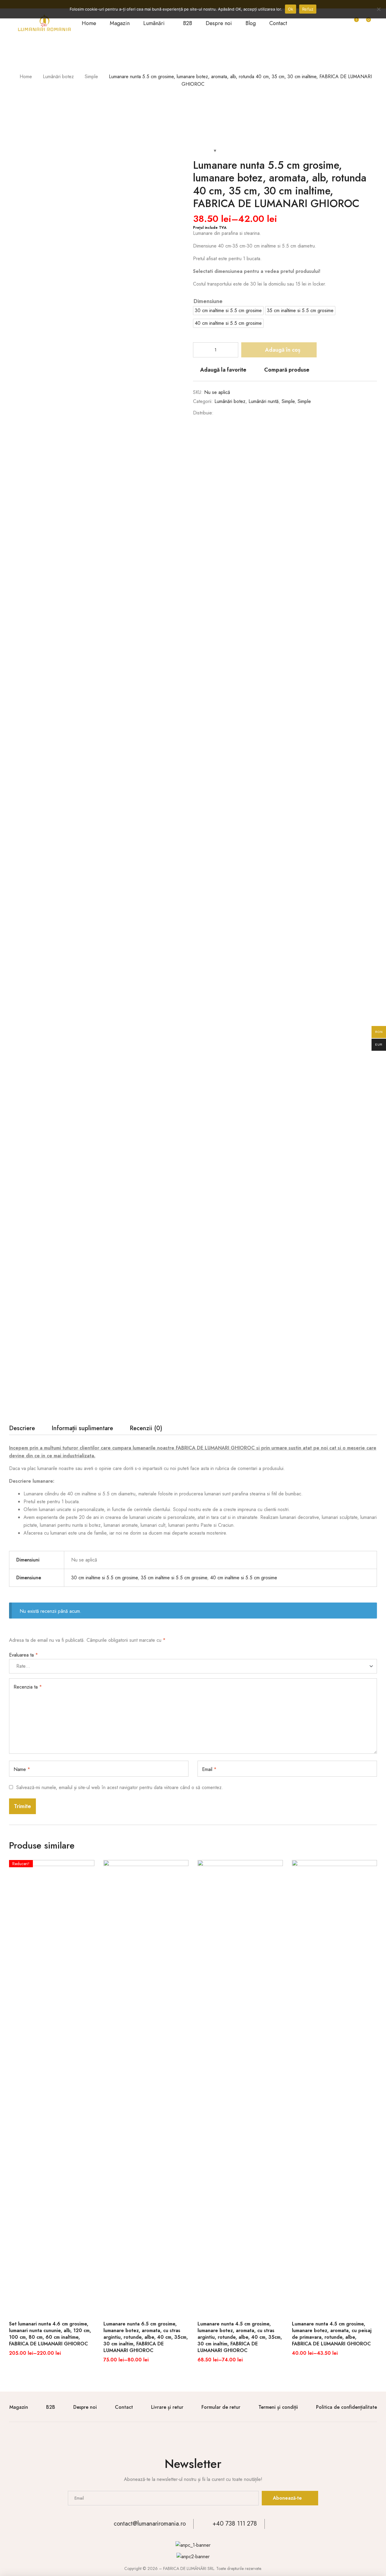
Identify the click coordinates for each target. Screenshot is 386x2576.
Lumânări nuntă (264, 401)
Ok (291, 9)
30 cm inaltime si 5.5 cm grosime (104, 1578)
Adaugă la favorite (223, 370)
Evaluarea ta (24, 1655)
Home (26, 77)
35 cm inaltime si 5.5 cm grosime (174, 1578)
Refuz (308, 9)
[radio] (228, 311)
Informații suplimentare (82, 1429)
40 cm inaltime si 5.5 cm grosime (244, 1578)
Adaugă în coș (283, 350)
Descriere (22, 1429)
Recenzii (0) (146, 1429)
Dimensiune (208, 301)
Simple (91, 77)
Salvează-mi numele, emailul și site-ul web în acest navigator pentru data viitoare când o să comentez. (120, 1787)
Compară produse (287, 370)
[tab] (22, 1430)
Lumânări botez (58, 77)
